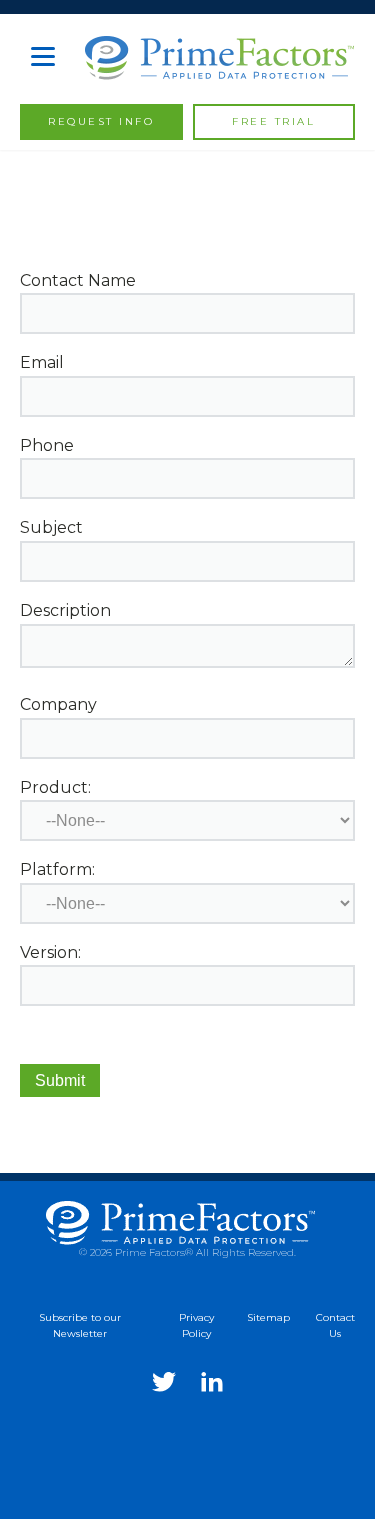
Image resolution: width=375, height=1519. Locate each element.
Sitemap (268, 1317)
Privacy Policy (196, 1325)
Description (65, 610)
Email (42, 362)
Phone (47, 445)
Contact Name (78, 280)
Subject (51, 527)
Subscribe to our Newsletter (80, 1325)
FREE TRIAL (273, 121)
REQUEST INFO (101, 121)
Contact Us (335, 1325)
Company (58, 704)
